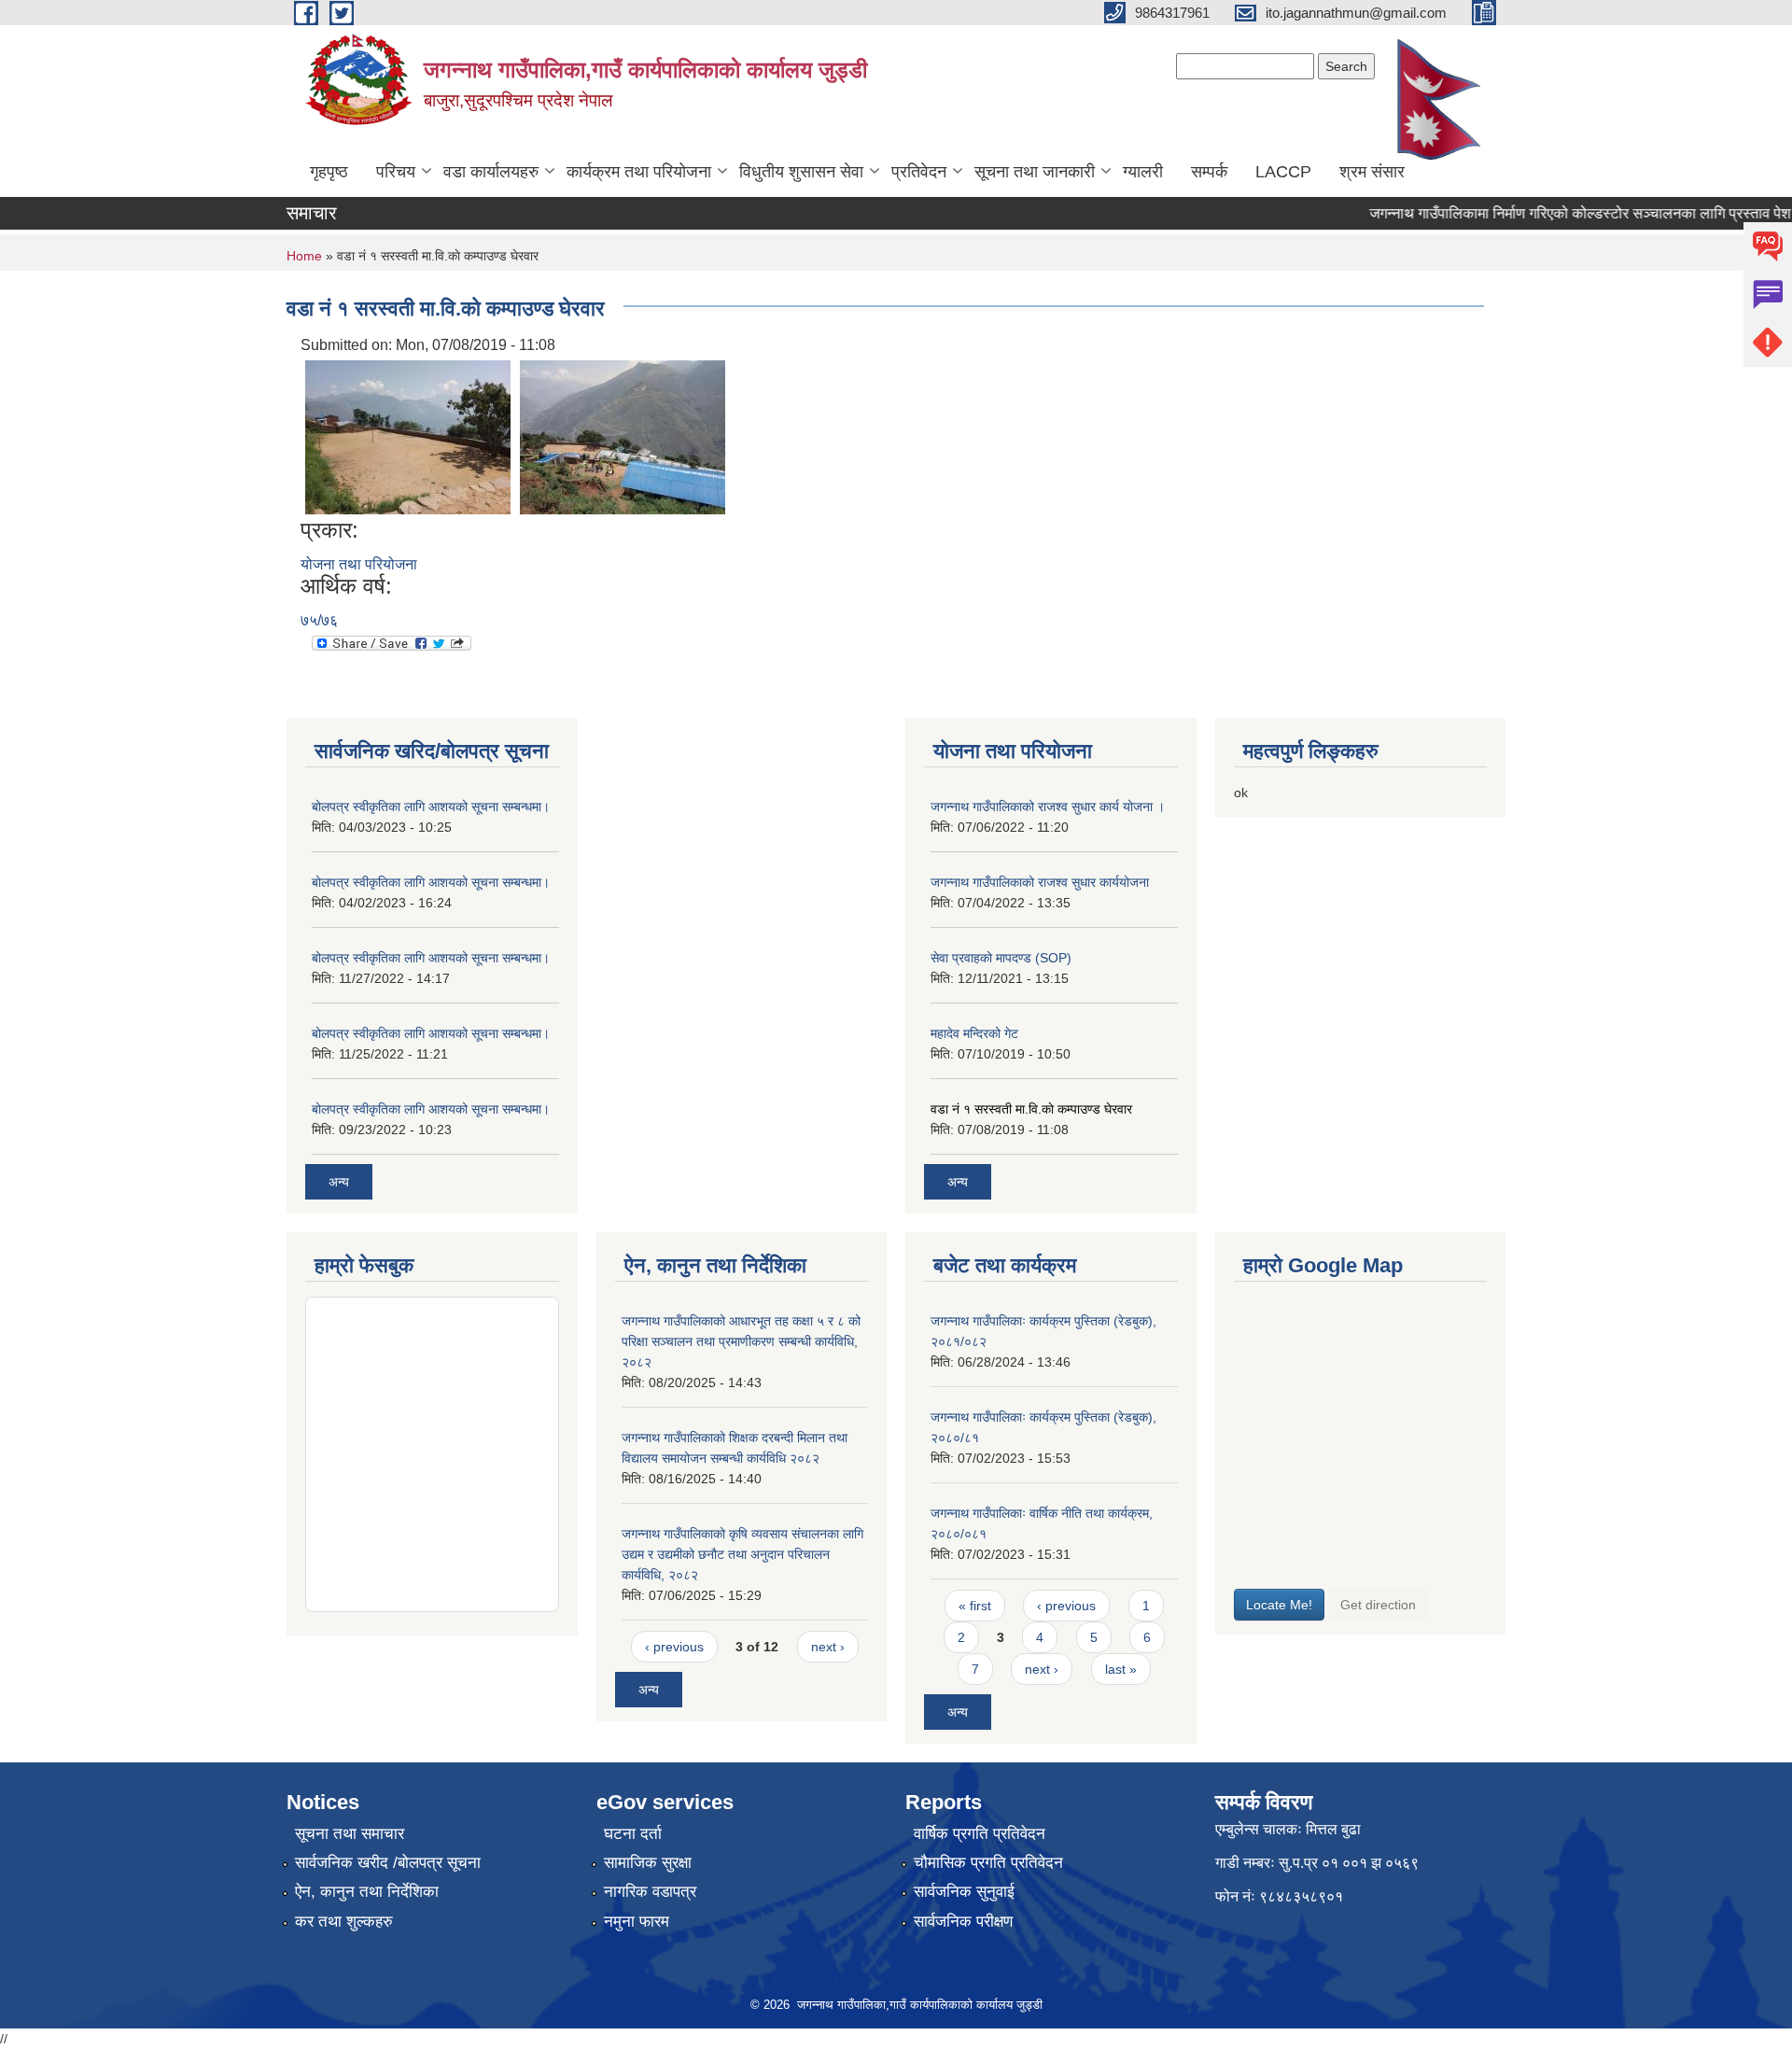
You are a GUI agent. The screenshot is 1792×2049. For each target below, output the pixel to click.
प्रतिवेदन (919, 172)
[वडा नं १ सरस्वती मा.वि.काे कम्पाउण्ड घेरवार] (408, 435)
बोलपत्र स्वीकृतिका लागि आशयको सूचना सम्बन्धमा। (431, 807)
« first (975, 1606)
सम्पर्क (1209, 172)
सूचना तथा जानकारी (1035, 172)
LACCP (1283, 172)
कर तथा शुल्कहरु (344, 1922)
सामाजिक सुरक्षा (648, 1863)
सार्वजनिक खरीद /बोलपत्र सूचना (388, 1863)
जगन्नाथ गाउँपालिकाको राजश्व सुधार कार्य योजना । (1048, 807)
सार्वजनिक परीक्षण (963, 1922)
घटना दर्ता (633, 1834)
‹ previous (674, 1647)
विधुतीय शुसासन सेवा (801, 172)
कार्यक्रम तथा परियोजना (639, 172)
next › (828, 1647)
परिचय (396, 172)
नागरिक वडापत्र (650, 1892)
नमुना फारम (637, 1922)
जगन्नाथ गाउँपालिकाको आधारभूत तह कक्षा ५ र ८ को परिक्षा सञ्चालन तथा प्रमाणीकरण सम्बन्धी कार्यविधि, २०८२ (741, 1341)
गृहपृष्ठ (329, 172)
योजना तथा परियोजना (359, 564)
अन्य (339, 1182)
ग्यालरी (1143, 172)
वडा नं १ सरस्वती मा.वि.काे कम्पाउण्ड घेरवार (1031, 1109)
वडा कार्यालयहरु (491, 172)
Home (304, 256)
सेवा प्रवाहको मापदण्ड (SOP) (1001, 958)
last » (1121, 1669)
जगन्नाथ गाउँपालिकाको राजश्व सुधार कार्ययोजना (1040, 882)
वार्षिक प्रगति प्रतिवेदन (980, 1834)
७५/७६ (319, 620)
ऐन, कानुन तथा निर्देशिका (367, 1892)
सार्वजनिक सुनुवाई (964, 1892)
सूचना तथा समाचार (350, 1834)
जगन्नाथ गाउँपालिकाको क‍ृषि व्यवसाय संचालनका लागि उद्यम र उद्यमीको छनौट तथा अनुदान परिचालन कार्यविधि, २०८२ (742, 1554)
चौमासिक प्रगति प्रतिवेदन (988, 1863)
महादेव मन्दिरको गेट (974, 1033)
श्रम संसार (1372, 172)
